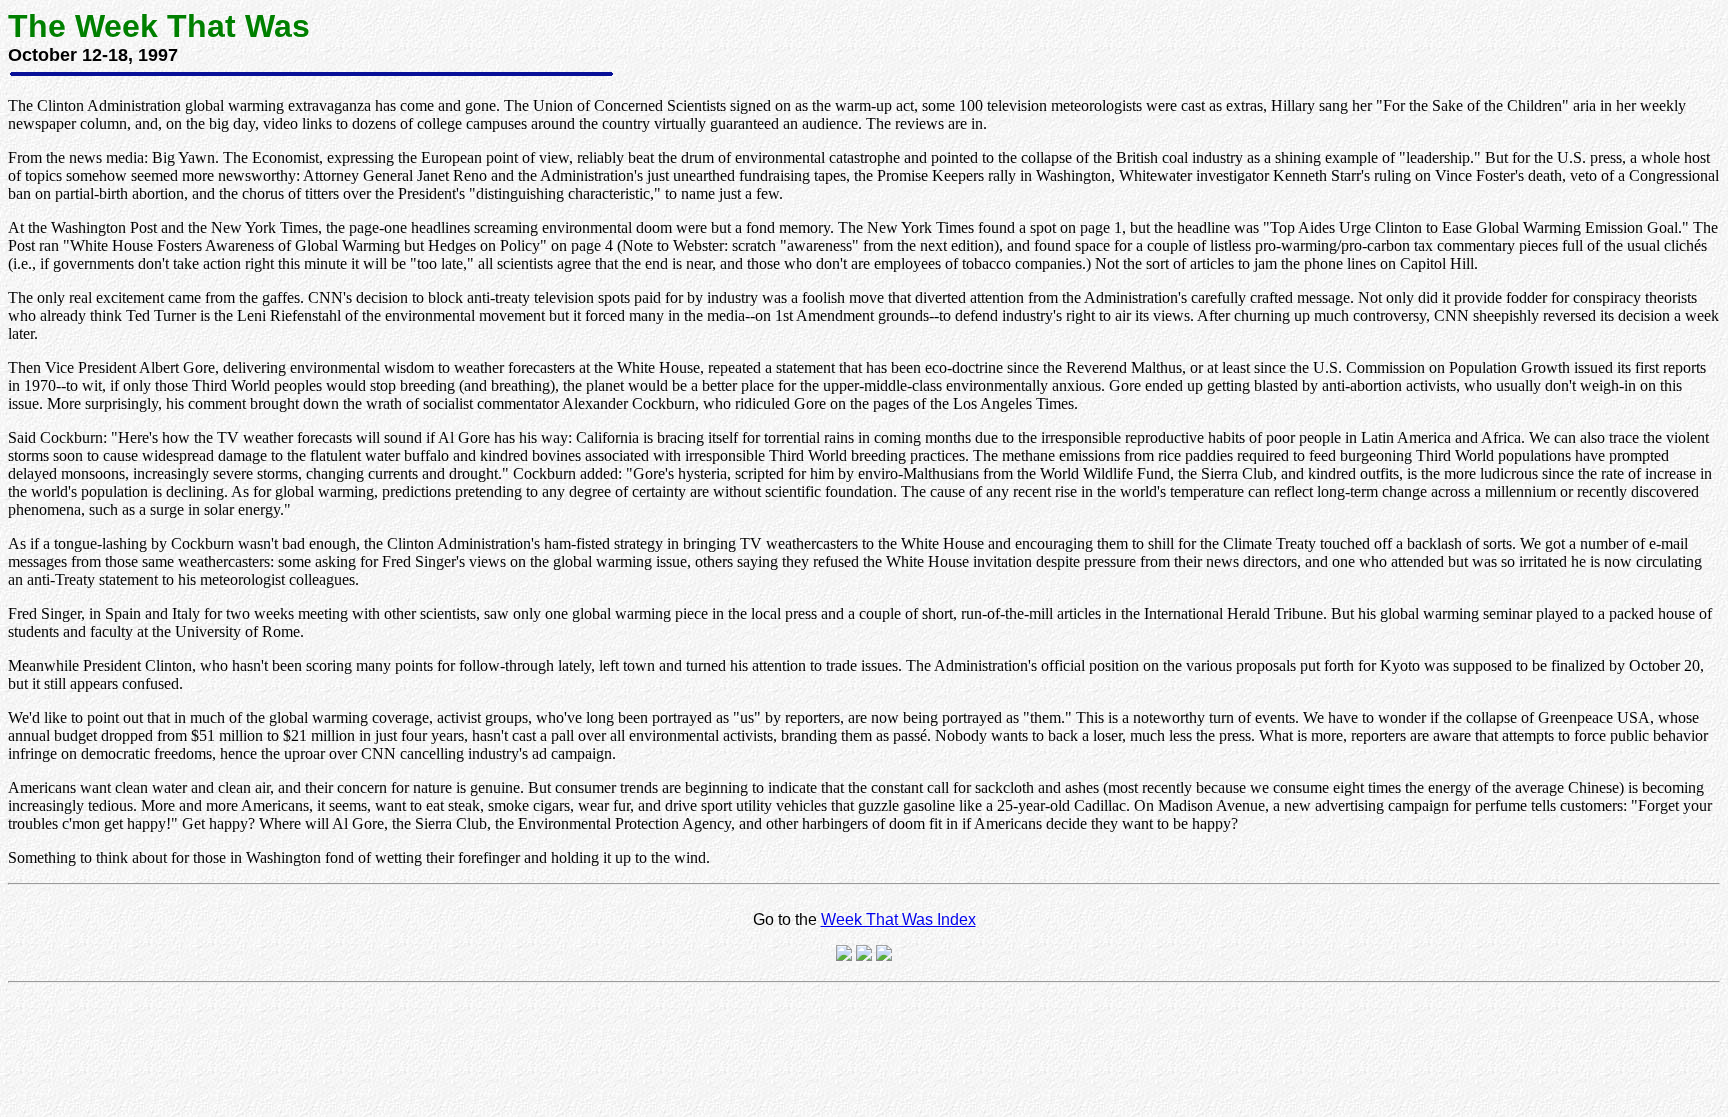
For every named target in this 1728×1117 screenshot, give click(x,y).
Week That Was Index (898, 919)
